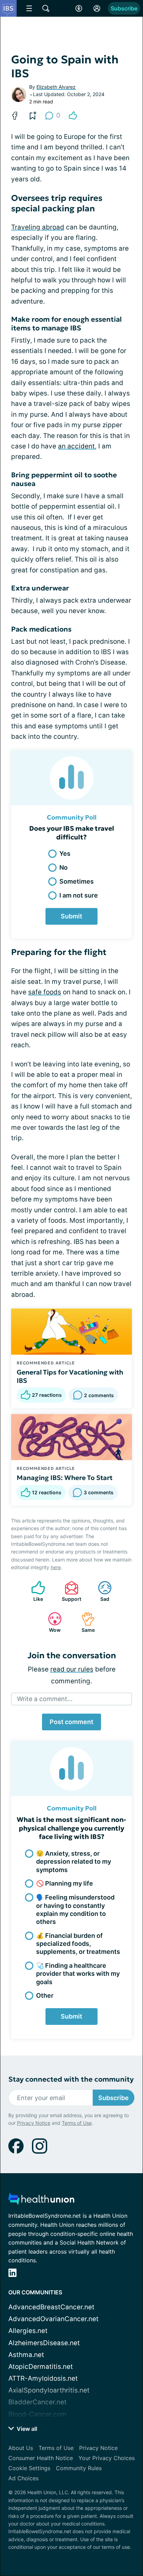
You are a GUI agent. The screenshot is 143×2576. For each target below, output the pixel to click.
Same (85, 1622)
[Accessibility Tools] (79, 8)
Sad (100, 1591)
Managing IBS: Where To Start (65, 1478)
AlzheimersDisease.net (44, 2343)
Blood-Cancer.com (37, 2414)
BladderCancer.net (37, 2402)
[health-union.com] (41, 2201)
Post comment (71, 1722)
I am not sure (79, 895)
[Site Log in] (97, 8)
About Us (21, 2448)
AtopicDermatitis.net (41, 2367)
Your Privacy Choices (107, 2458)
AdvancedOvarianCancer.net (53, 2319)
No (64, 867)
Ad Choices (23, 2478)
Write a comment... (45, 1699)
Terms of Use (77, 2123)
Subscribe (124, 8)
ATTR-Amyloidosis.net (43, 2378)
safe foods (45, 992)
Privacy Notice (34, 2123)
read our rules (72, 1669)
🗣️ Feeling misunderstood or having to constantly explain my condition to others (75, 1909)
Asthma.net (26, 2355)
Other (45, 1995)
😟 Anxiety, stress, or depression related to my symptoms (74, 1862)
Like (34, 1591)
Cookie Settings (29, 2468)
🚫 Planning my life (65, 1883)
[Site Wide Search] (46, 8)
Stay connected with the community (71, 2079)
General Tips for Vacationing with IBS (70, 1376)
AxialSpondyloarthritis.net (49, 2390)
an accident (76, 446)
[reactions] (73, 116)
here (56, 1567)
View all (26, 2429)
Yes (65, 854)
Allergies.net (28, 2331)
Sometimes (77, 881)
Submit (71, 916)
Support (69, 1591)
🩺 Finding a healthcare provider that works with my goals (78, 1974)
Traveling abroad (38, 227)
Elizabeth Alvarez (56, 87)
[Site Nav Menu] (29, 8)
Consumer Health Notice (41, 2458)
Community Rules (79, 2468)
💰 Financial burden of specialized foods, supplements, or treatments (78, 1944)
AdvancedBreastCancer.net (51, 2307)
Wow (51, 1622)
